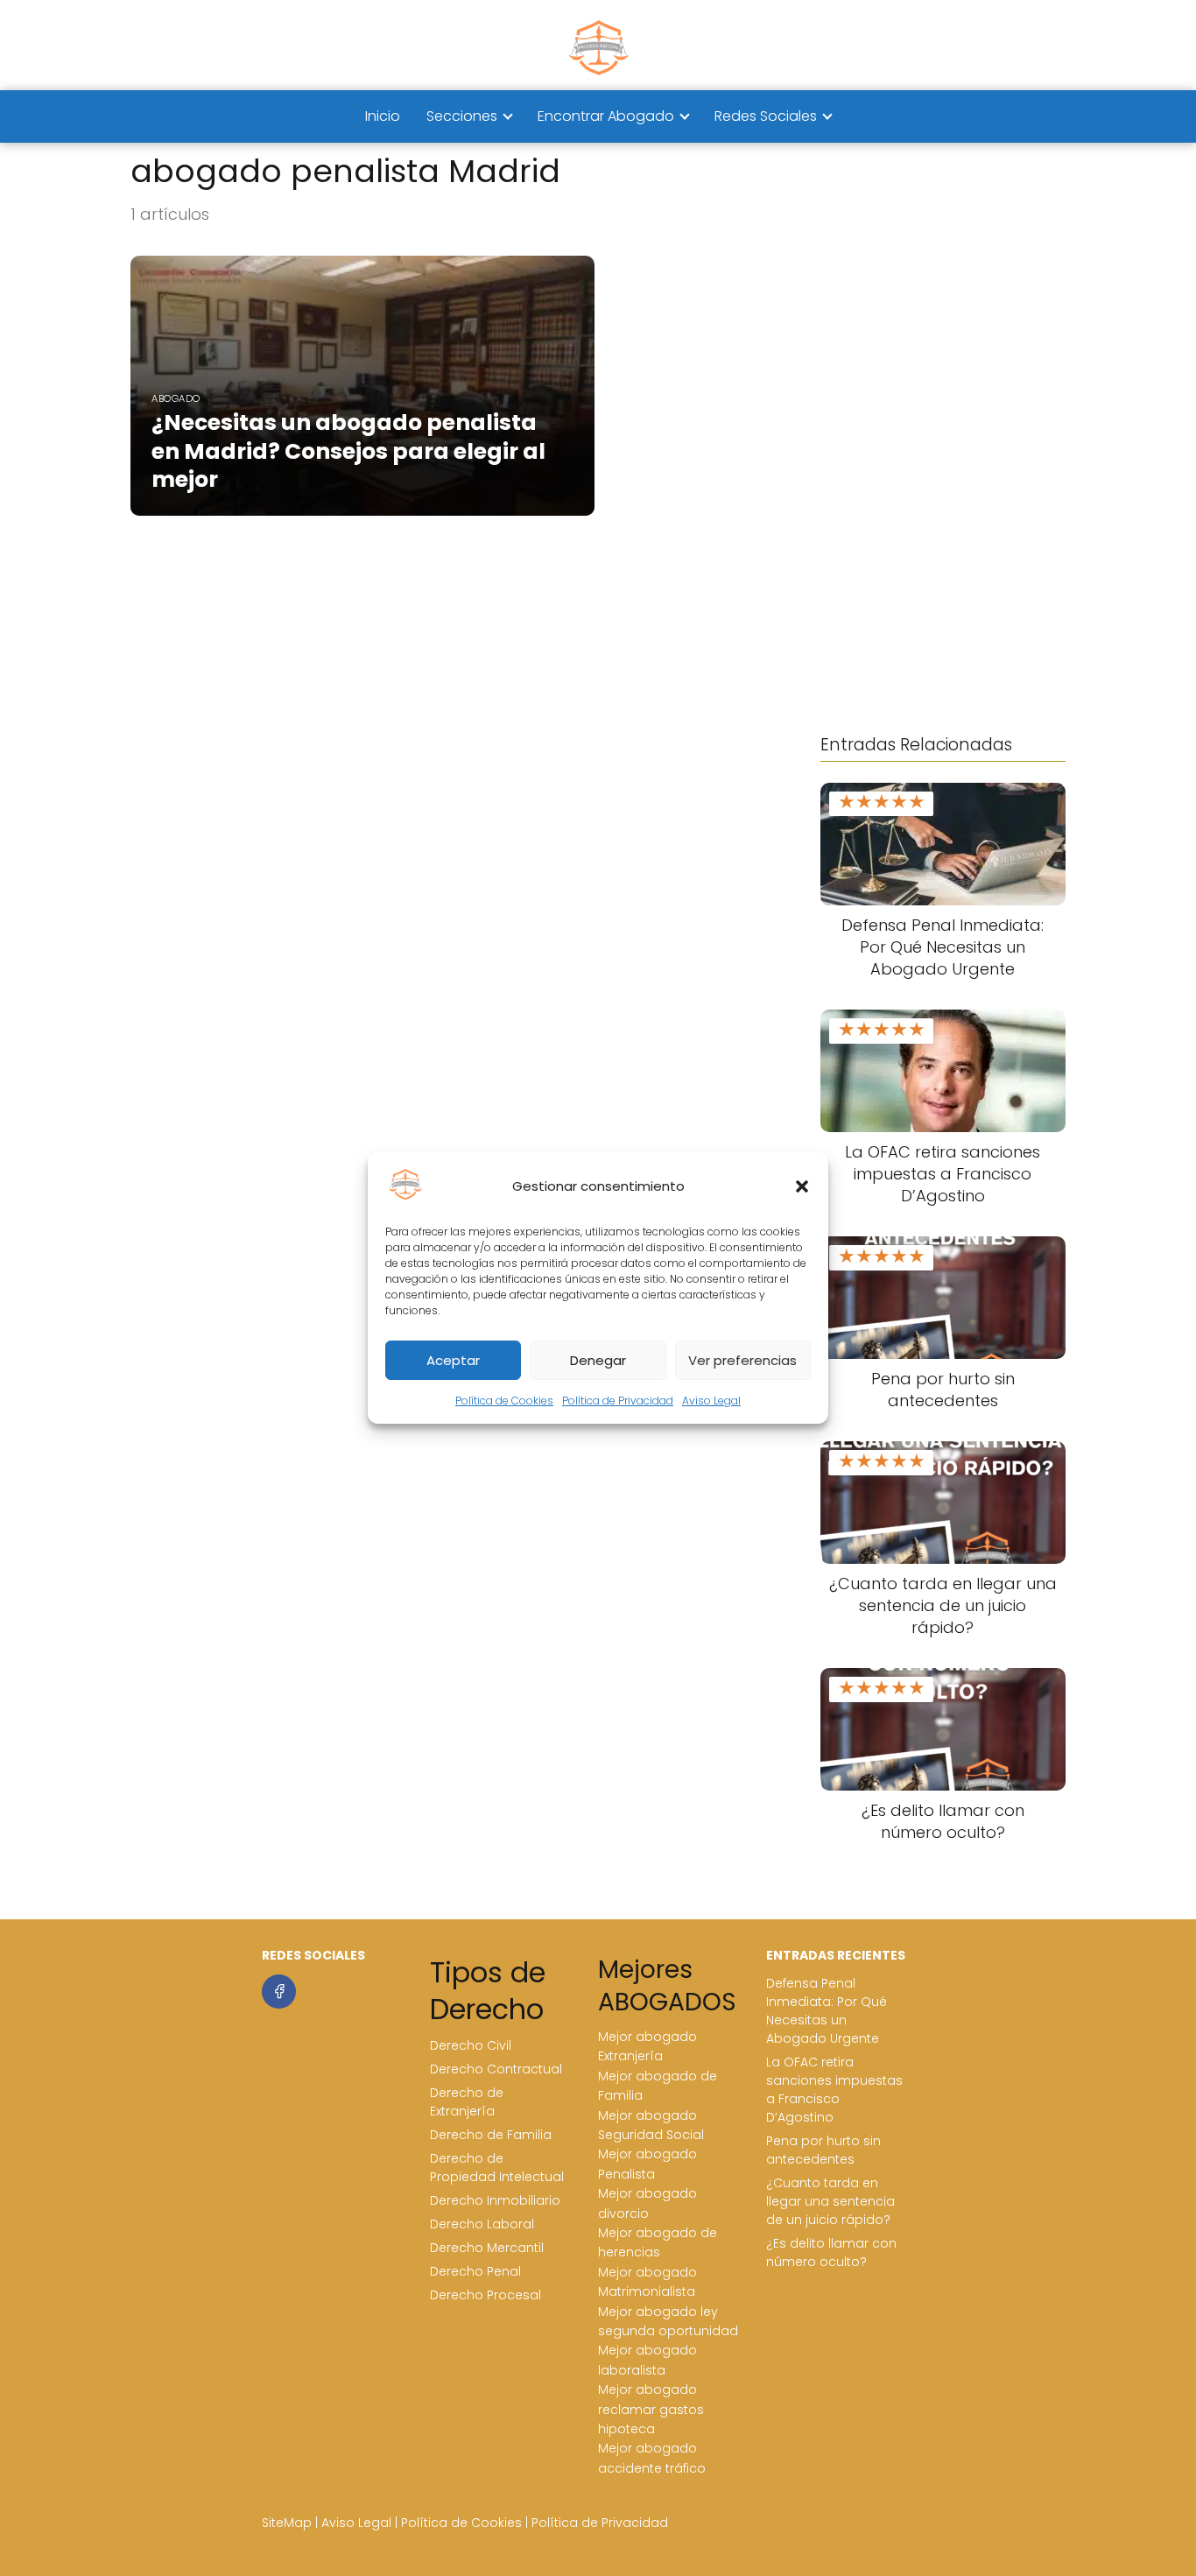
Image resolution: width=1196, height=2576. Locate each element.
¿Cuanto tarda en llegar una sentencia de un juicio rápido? (830, 2201)
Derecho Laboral (482, 2224)
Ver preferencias (742, 1360)
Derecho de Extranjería (467, 2102)
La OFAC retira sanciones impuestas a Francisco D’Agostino (834, 2090)
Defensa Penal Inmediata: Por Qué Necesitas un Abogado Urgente (827, 2011)
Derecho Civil (471, 2045)
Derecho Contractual (496, 2069)
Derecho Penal (475, 2271)
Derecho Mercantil (487, 2248)
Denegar (598, 1360)
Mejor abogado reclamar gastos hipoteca (651, 2409)
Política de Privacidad (618, 1401)
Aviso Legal (711, 1401)
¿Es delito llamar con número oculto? (831, 2252)
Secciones (462, 116)
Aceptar (453, 1360)
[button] (802, 1186)
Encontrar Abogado (606, 116)
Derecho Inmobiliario (495, 2200)
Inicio (383, 116)
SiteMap (287, 2523)
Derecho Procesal (485, 2295)
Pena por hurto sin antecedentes (823, 2150)
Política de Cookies (504, 1401)
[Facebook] (279, 1992)
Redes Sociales (766, 116)
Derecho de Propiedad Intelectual (497, 2168)
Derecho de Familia (491, 2135)
